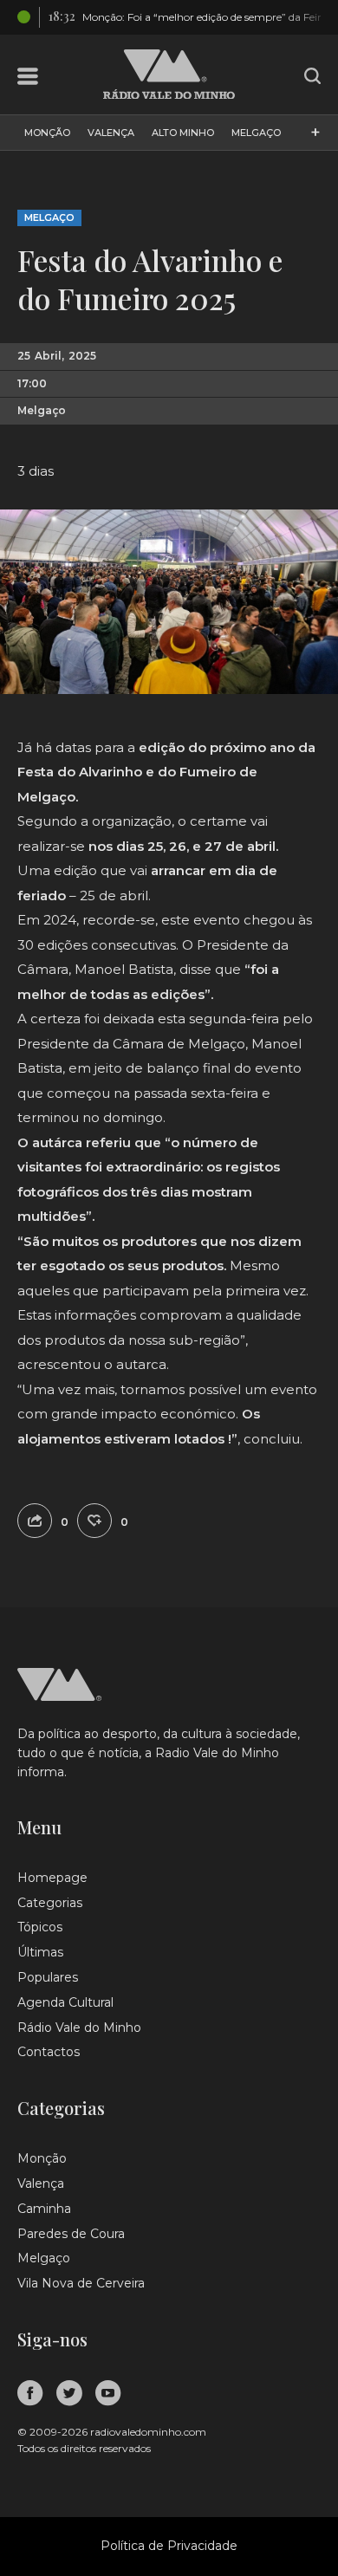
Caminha (44, 2209)
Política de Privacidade (169, 2546)
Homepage (52, 1878)
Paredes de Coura (71, 2234)
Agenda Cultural (65, 2002)
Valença (111, 133)
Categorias (50, 1903)
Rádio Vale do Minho (79, 2028)
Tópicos (40, 1927)
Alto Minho (183, 133)
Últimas (40, 1952)
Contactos (49, 2052)
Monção (47, 133)
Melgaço (256, 133)
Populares (48, 1977)
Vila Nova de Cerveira (81, 2283)
